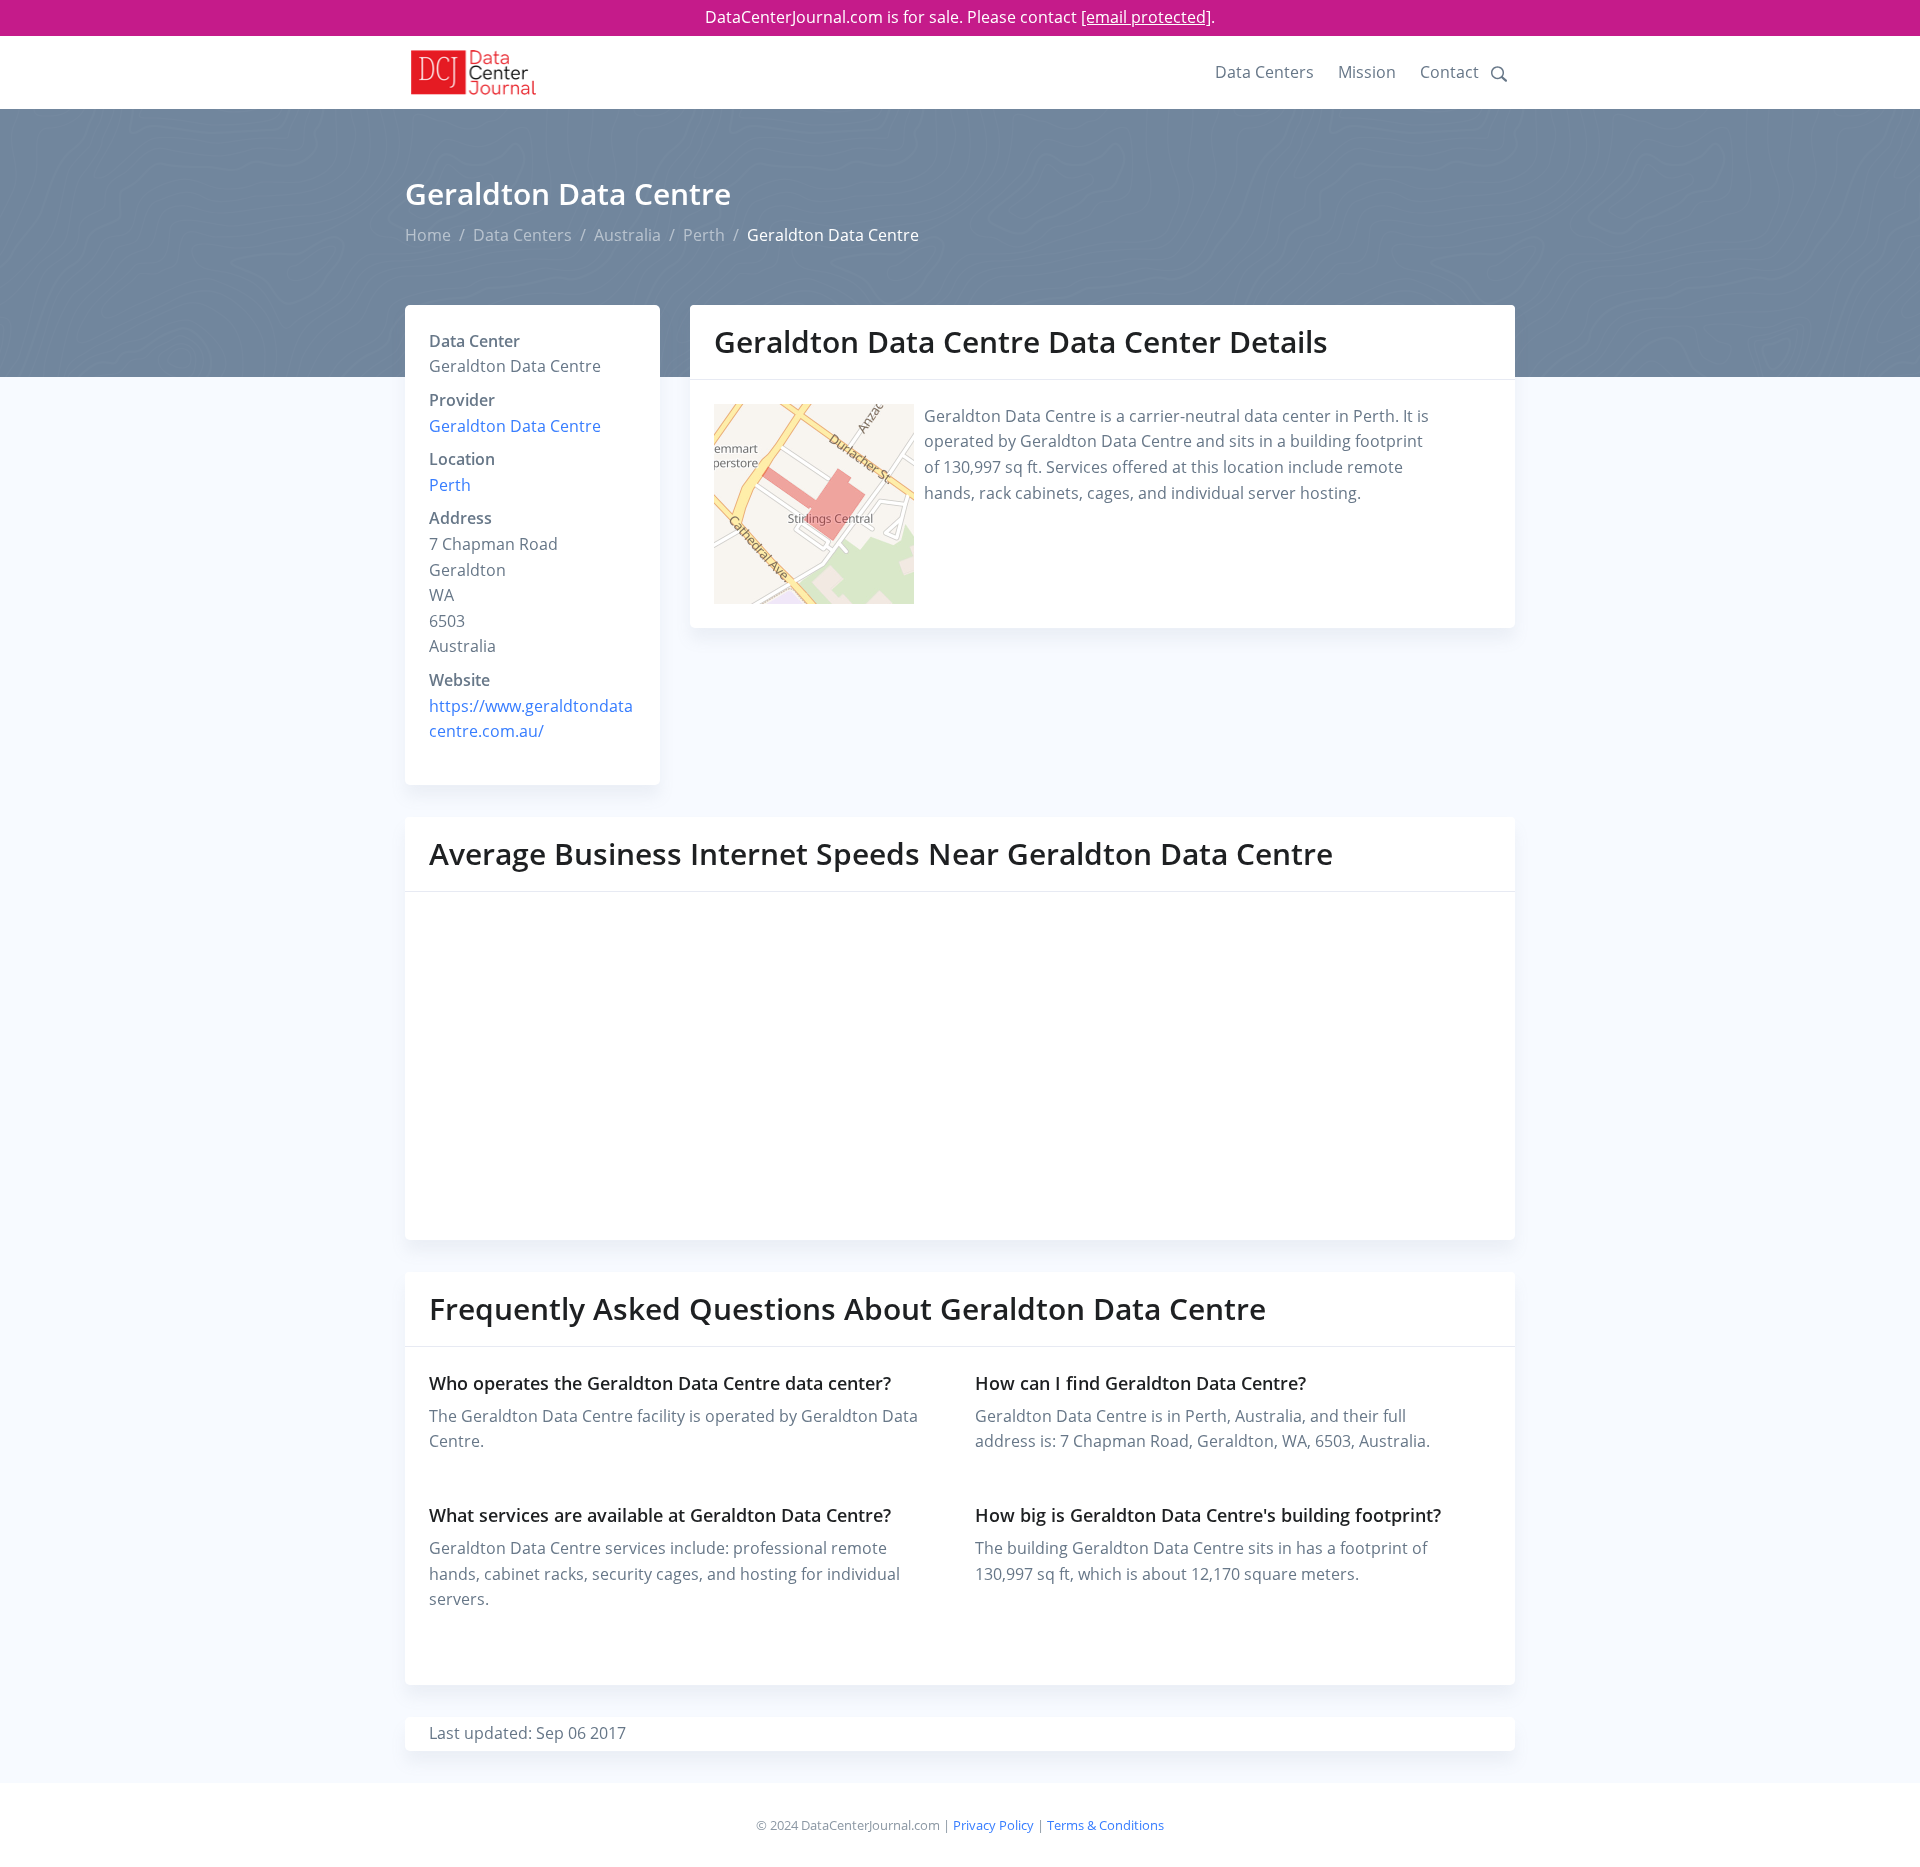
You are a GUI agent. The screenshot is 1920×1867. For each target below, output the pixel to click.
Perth (704, 235)
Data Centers (1264, 72)
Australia (627, 235)
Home (428, 235)
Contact (1449, 72)
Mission (1367, 72)
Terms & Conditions (1105, 1825)
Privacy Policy (993, 1825)
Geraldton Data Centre (515, 426)
